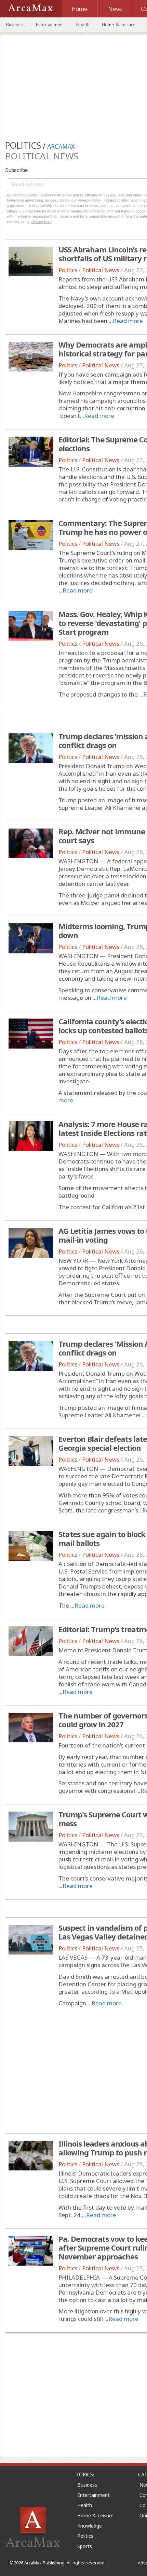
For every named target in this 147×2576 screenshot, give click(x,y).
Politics (68, 270)
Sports (85, 2546)
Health (83, 25)
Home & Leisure (119, 25)
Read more (128, 321)
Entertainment (50, 25)
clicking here (41, 222)
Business (15, 25)
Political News (101, 270)
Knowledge (90, 2526)
